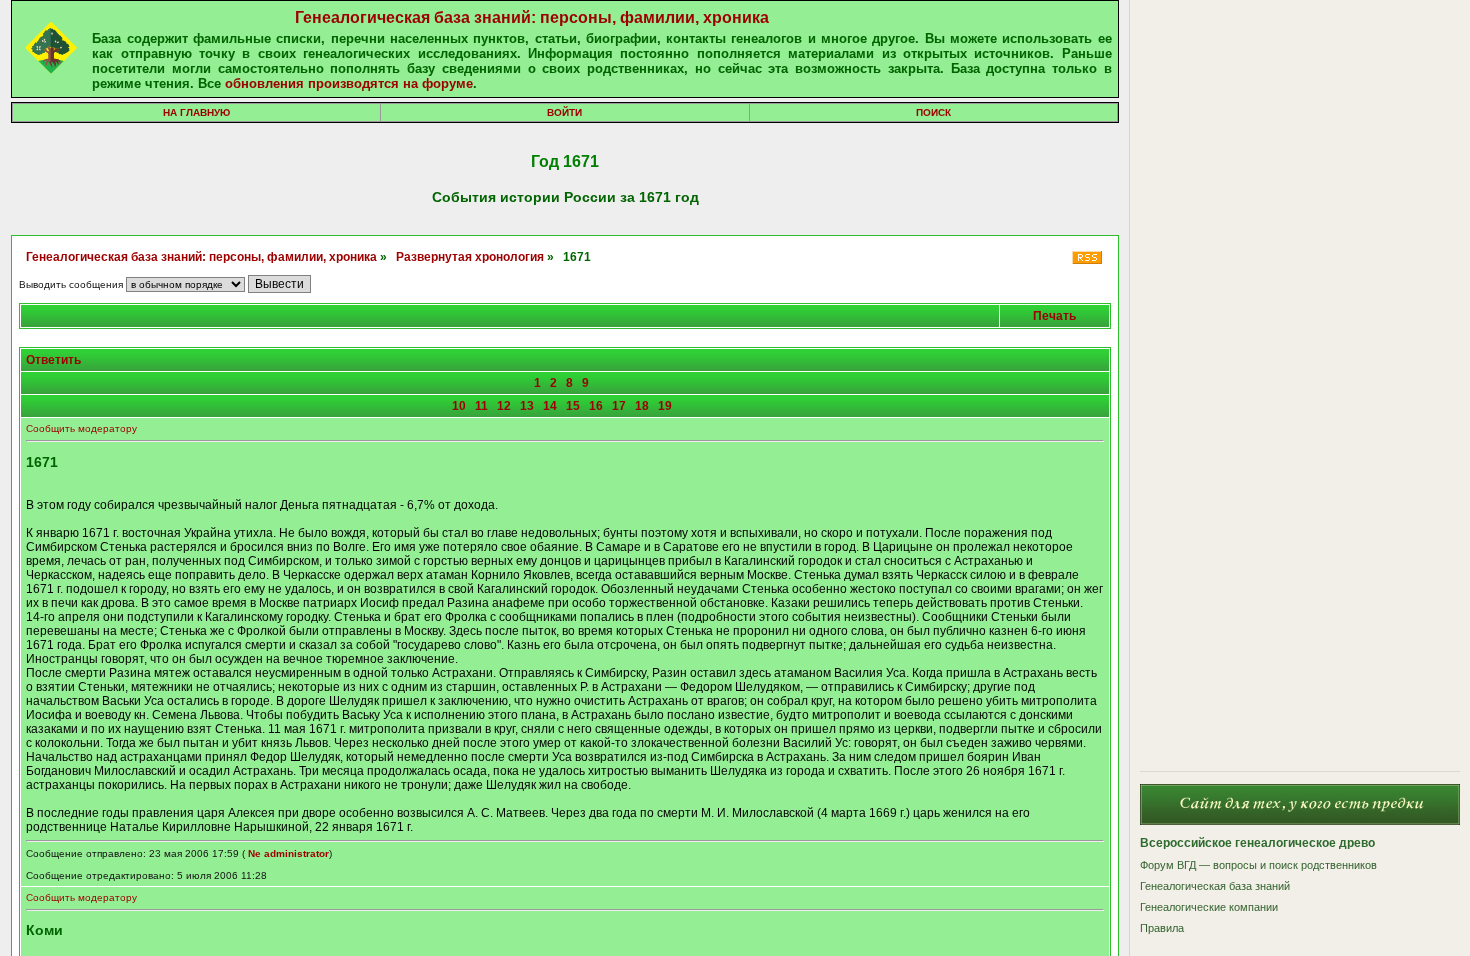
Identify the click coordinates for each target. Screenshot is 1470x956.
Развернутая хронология (470, 257)
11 (481, 406)
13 (527, 406)
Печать (1054, 316)
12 (504, 406)
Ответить (53, 360)
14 (550, 406)
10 (459, 406)
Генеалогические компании (1209, 907)
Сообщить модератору (81, 428)
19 (665, 406)
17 (619, 406)
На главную (196, 112)
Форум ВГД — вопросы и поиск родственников (1258, 865)
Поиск (933, 112)
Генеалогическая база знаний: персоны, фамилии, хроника (532, 17)
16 (596, 406)
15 (573, 406)
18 (642, 406)
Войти (564, 112)
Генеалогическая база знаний (1215, 886)
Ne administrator (288, 853)
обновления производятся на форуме (349, 83)
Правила (1162, 928)
